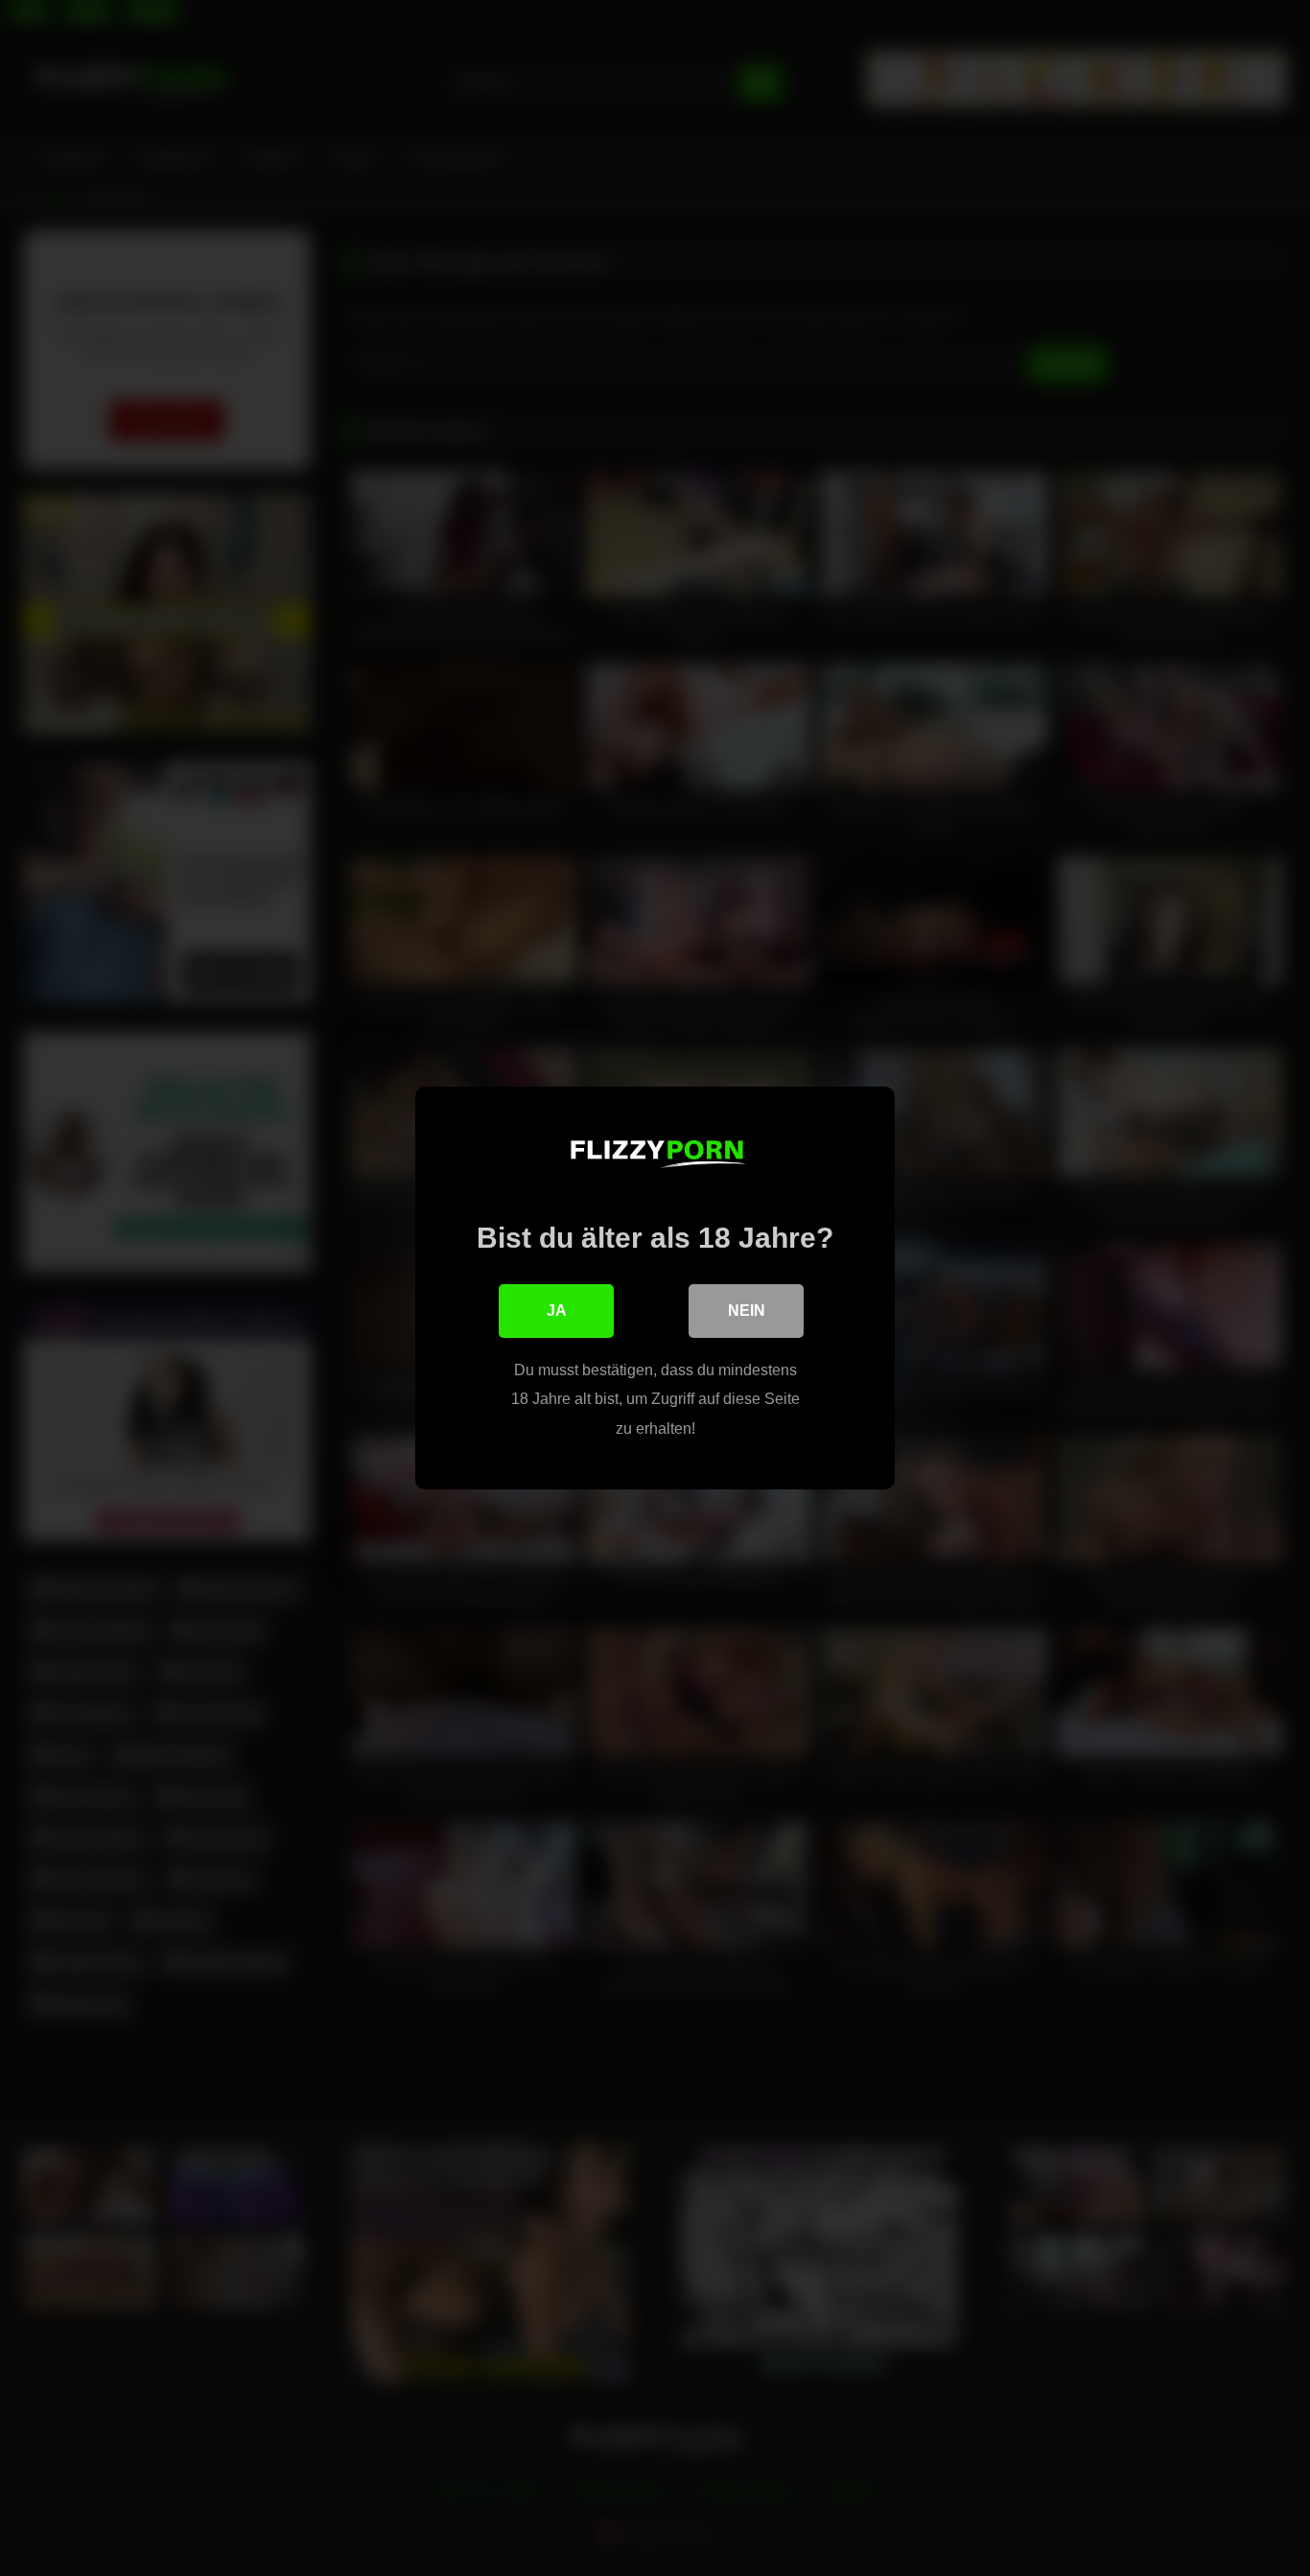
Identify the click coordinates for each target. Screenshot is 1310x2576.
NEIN (747, 1311)
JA (557, 1311)
